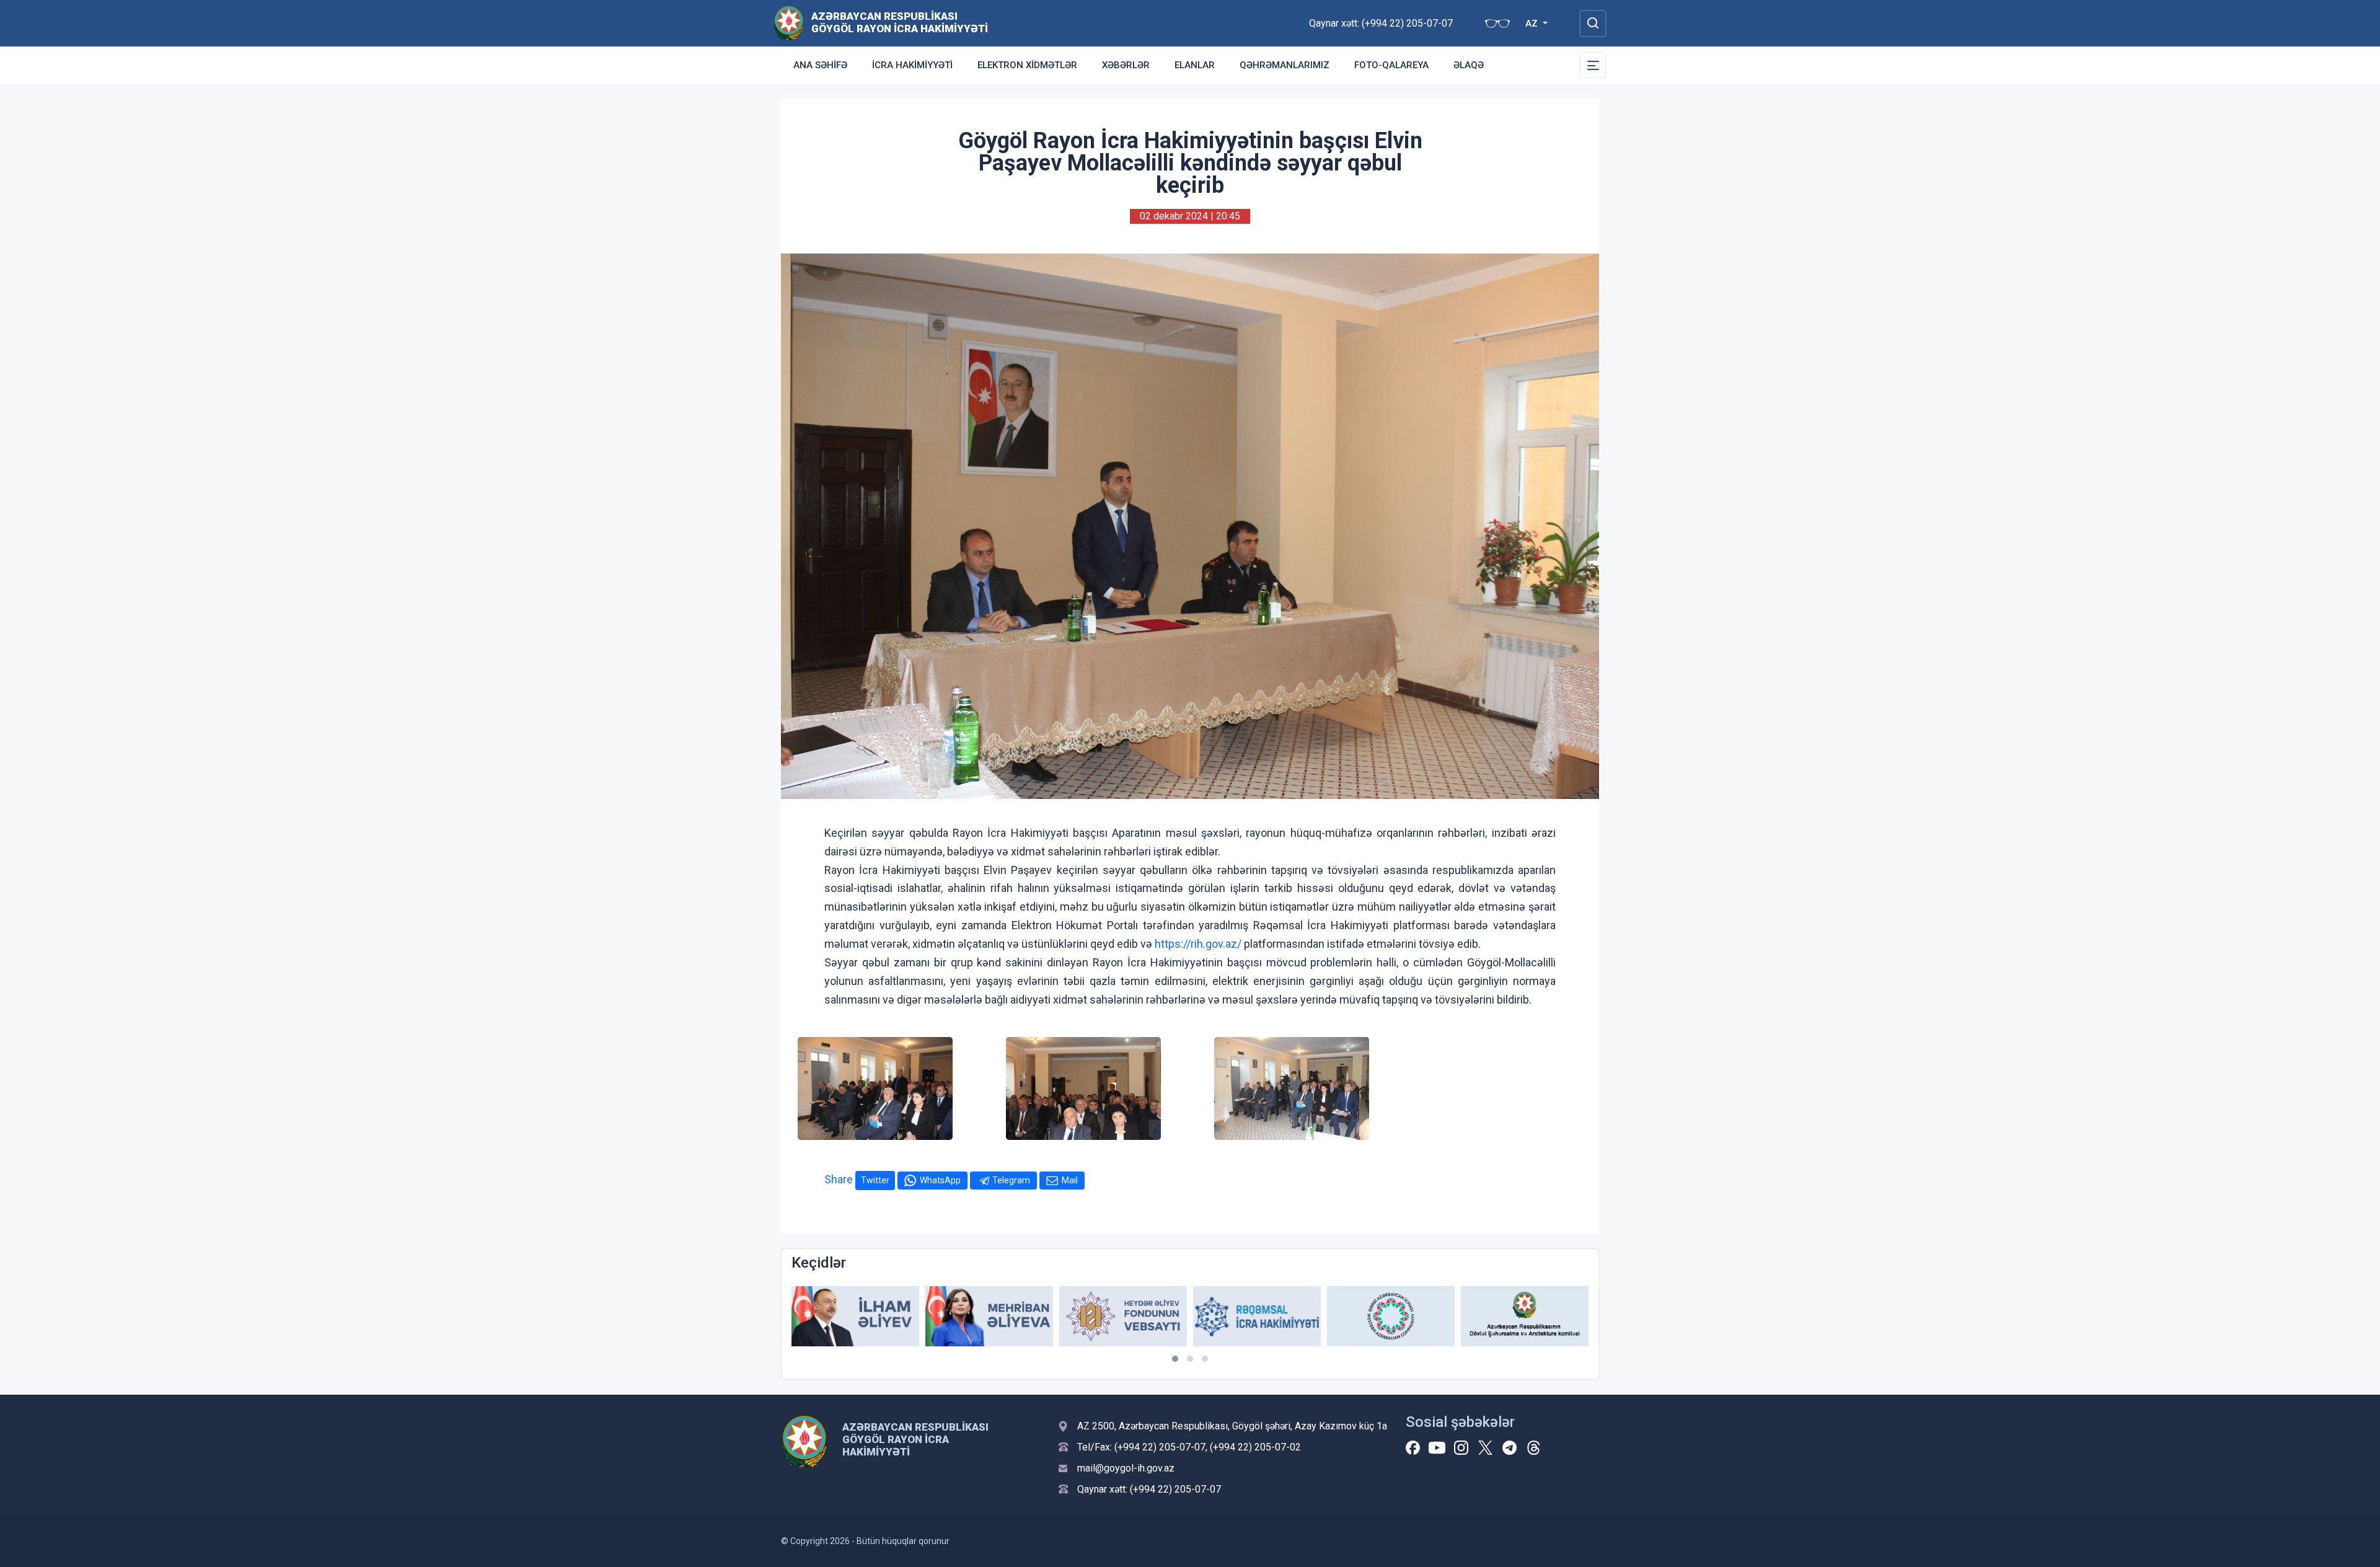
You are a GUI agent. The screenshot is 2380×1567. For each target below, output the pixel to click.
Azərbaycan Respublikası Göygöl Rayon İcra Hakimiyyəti (900, 22)
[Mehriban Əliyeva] (855, 1316)
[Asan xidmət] (1525, 1316)
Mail (1070, 1180)
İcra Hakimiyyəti (912, 65)
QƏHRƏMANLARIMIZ (1285, 65)
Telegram (1011, 1180)
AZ (1533, 24)
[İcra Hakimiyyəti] (789, 23)
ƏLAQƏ (1469, 65)
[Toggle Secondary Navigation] (1593, 65)
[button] (1175, 1359)
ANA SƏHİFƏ (820, 65)
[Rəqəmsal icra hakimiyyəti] (1123, 1316)
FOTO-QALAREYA (1391, 65)
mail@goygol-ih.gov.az (1126, 1468)
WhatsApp (940, 1180)
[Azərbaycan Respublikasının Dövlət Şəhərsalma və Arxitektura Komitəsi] (1391, 1316)
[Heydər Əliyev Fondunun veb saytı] (989, 1316)
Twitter (875, 1180)
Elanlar (1195, 65)
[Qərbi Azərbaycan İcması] (1257, 1316)
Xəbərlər (1126, 65)
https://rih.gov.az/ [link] (1198, 944)
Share (839, 1179)
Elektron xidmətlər (1027, 65)
